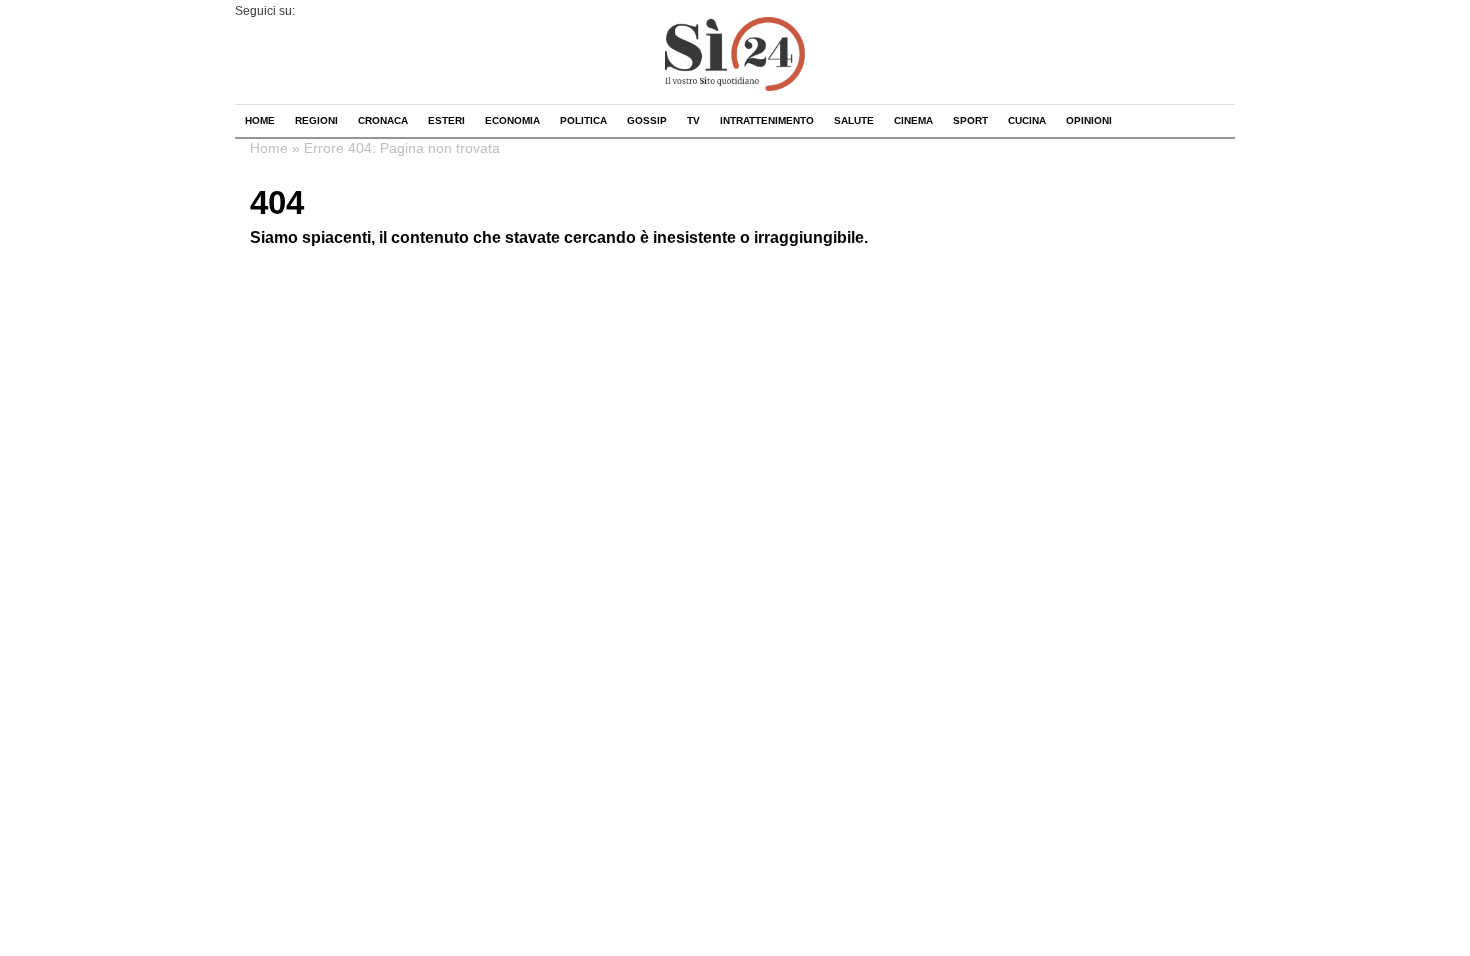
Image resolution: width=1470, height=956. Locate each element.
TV (693, 120)
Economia (512, 120)
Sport (970, 120)
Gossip (647, 120)
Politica (583, 120)
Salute (854, 120)
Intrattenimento (767, 120)
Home (260, 120)
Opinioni (1089, 120)
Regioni (316, 120)
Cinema (913, 120)
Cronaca (383, 120)
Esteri (446, 120)
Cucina (1027, 120)
